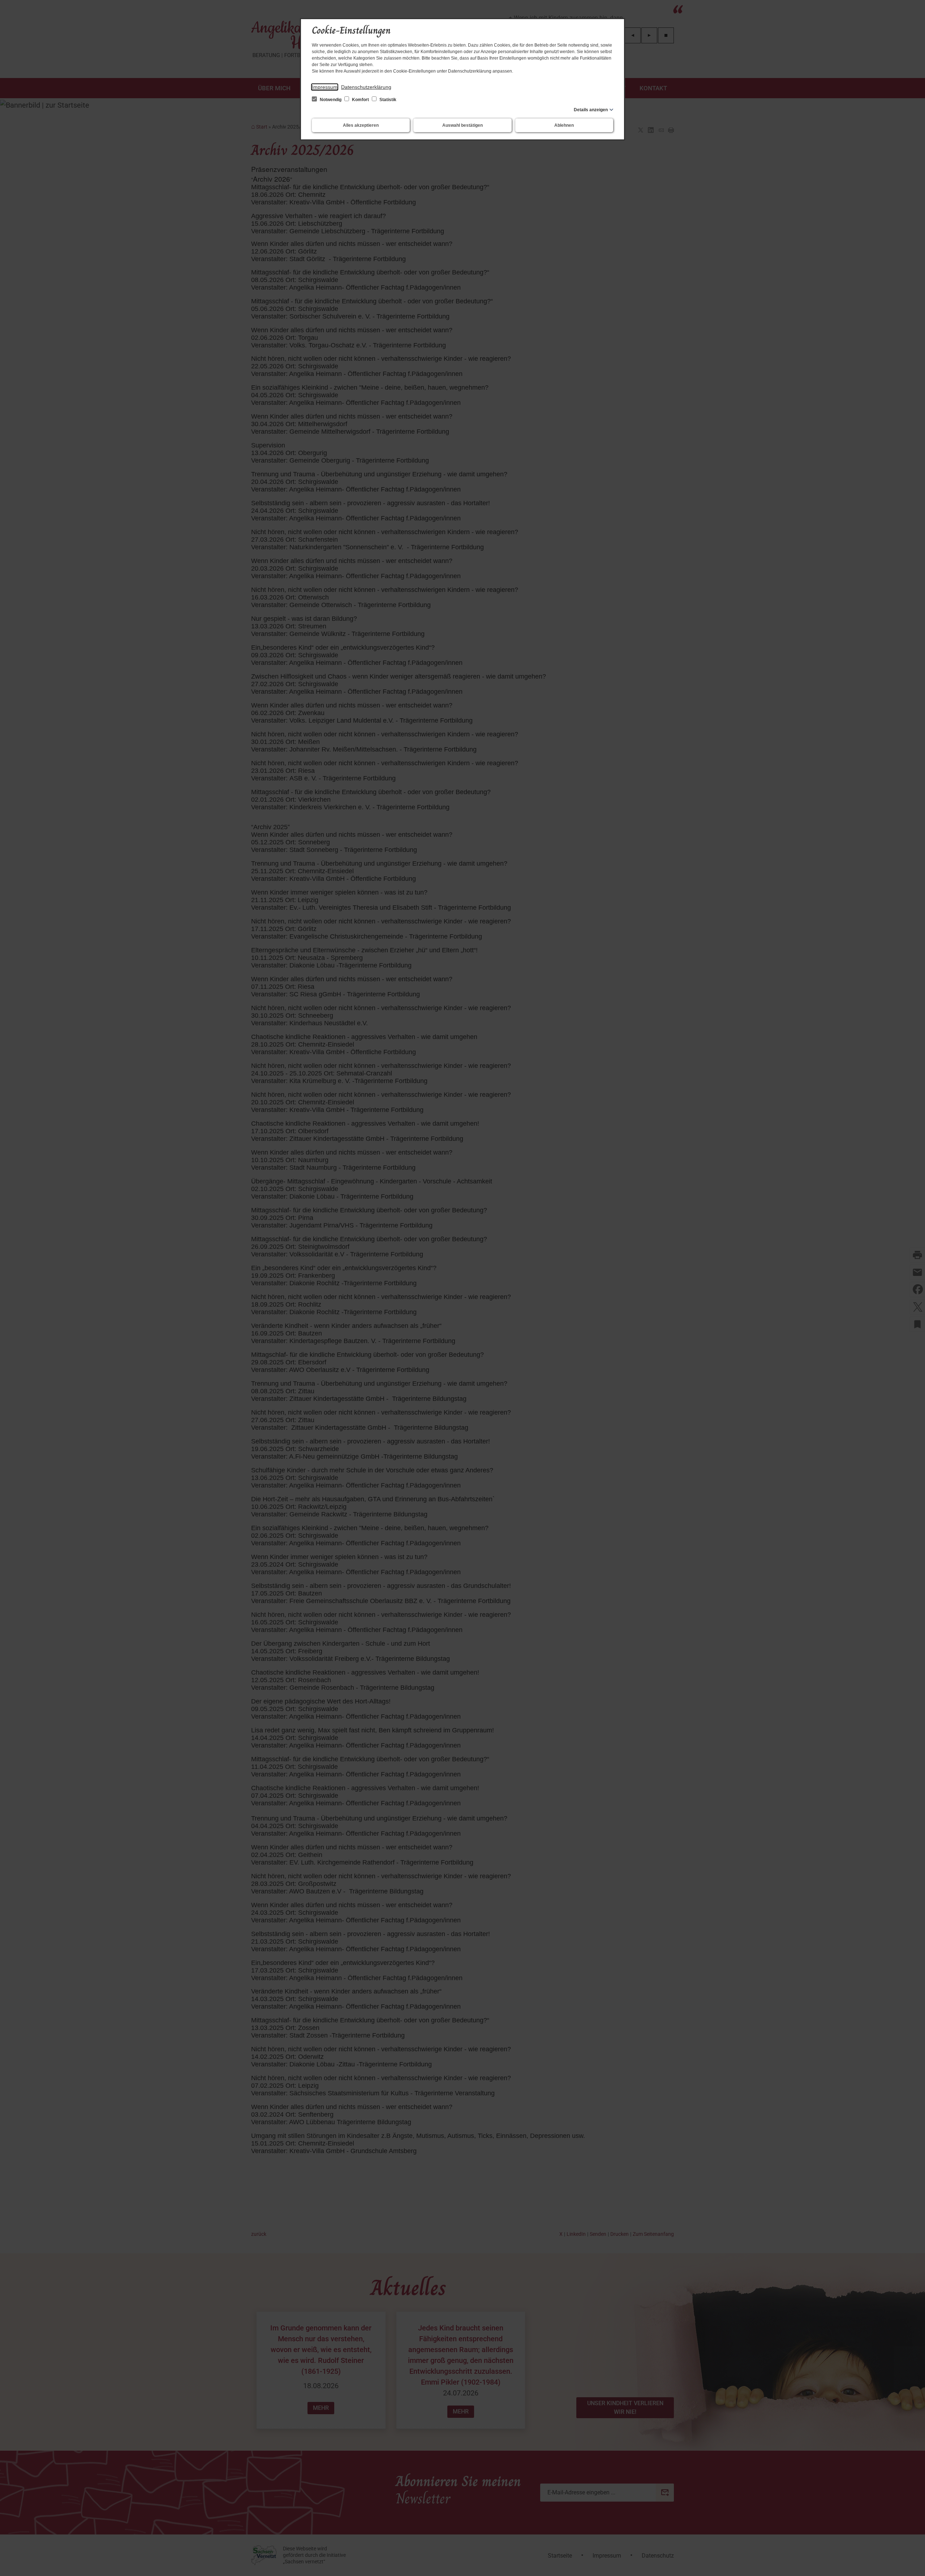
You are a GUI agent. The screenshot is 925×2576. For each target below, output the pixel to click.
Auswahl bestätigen (462, 125)
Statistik (387, 100)
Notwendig (331, 100)
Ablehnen (564, 125)
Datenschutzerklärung (366, 87)
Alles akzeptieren (361, 125)
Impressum (325, 87)
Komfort (360, 100)
